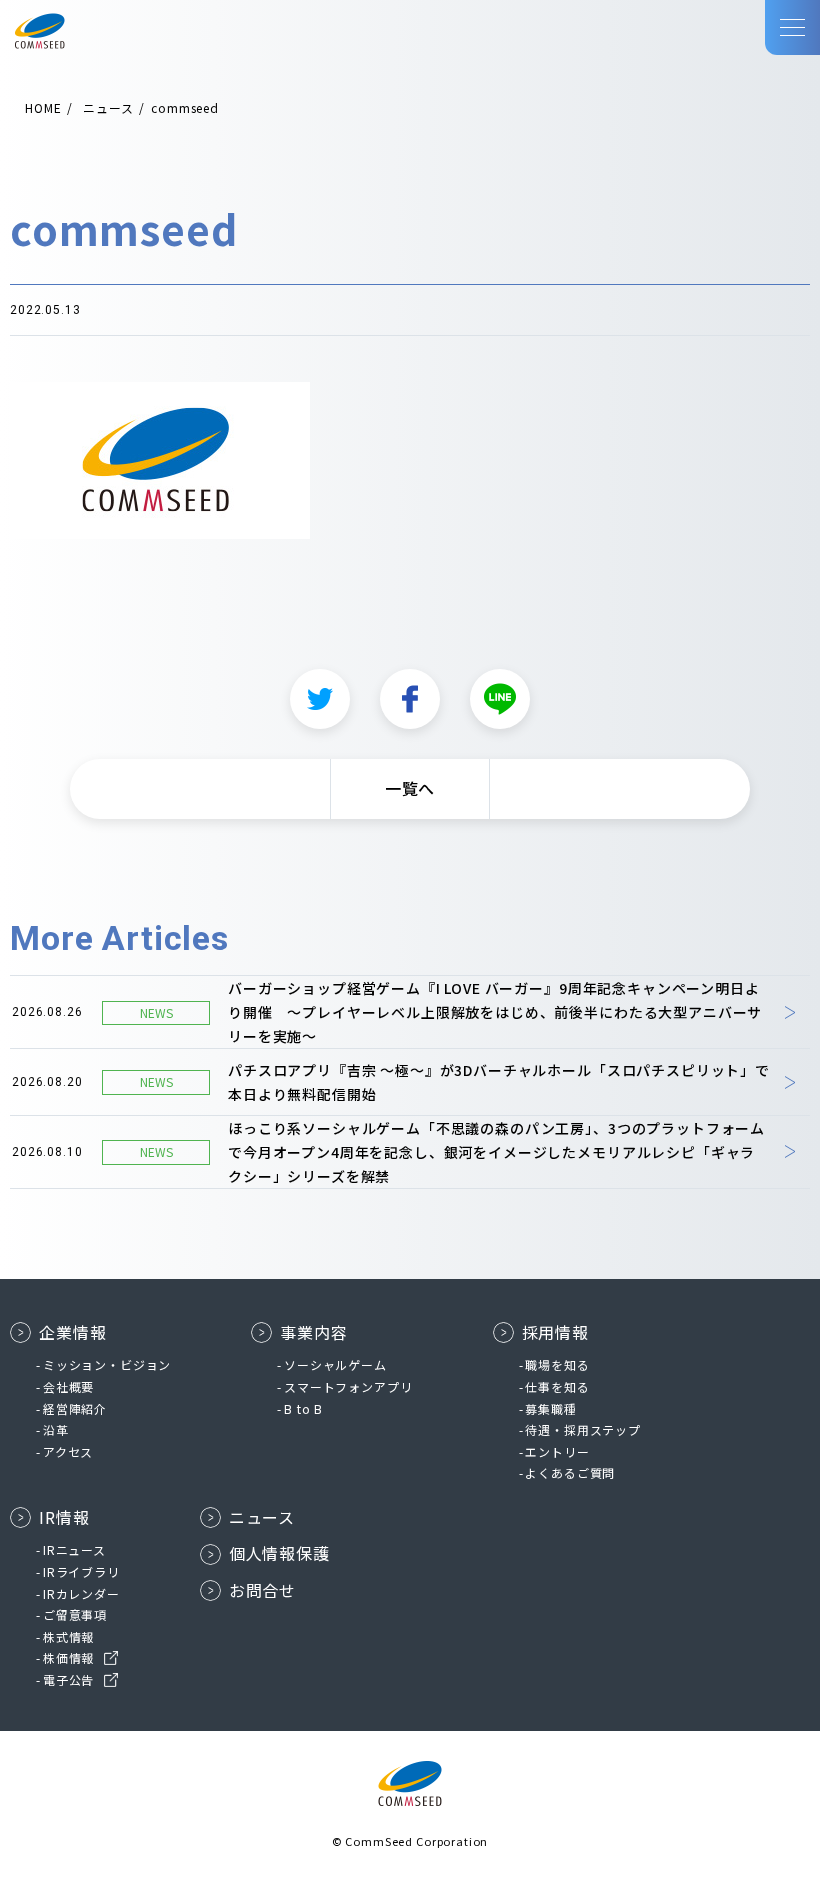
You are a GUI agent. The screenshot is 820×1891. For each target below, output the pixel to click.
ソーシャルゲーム (335, 1364)
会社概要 (68, 1386)
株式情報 (68, 1636)
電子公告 (68, 1679)
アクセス (68, 1451)
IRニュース (74, 1549)
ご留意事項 (75, 1614)
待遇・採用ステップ (583, 1429)
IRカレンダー (81, 1593)
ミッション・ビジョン (107, 1364)
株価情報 (68, 1657)
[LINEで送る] (500, 699)
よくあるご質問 (570, 1472)
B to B (303, 1408)
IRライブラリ (81, 1571)
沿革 (56, 1429)
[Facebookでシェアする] (410, 699)
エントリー (557, 1451)
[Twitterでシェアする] (320, 699)
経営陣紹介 (75, 1408)
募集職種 (550, 1408)
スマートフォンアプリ (348, 1386)
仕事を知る (557, 1386)
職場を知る (557, 1364)
